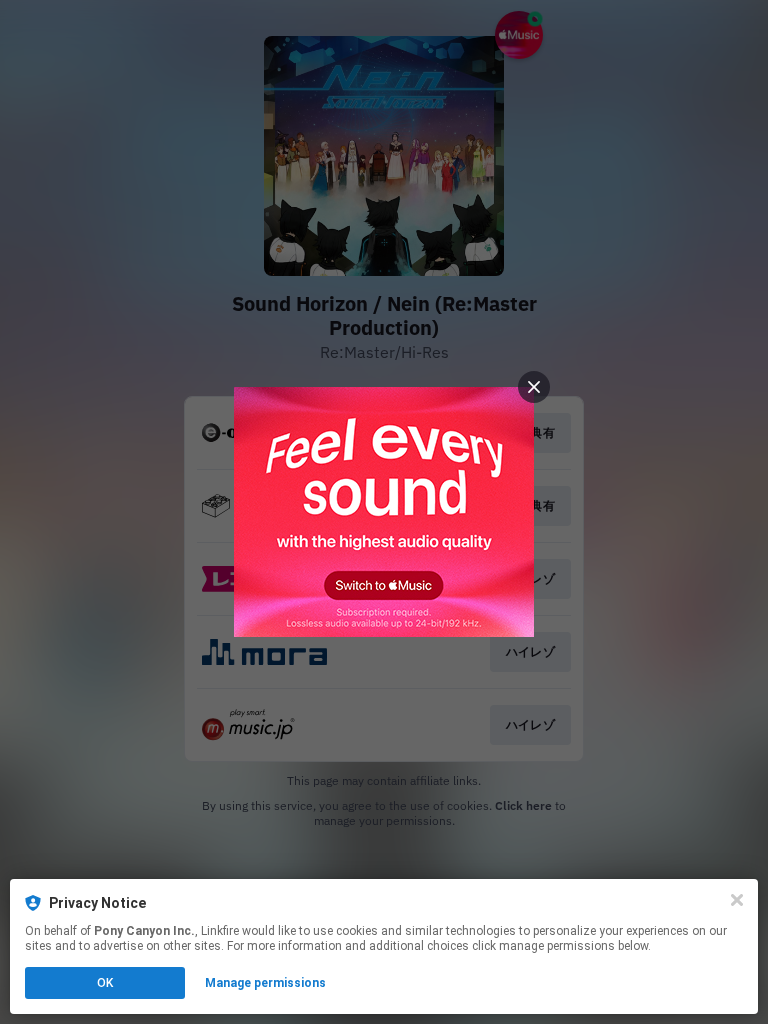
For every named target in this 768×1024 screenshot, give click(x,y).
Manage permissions (265, 983)
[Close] (737, 900)
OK (105, 983)
